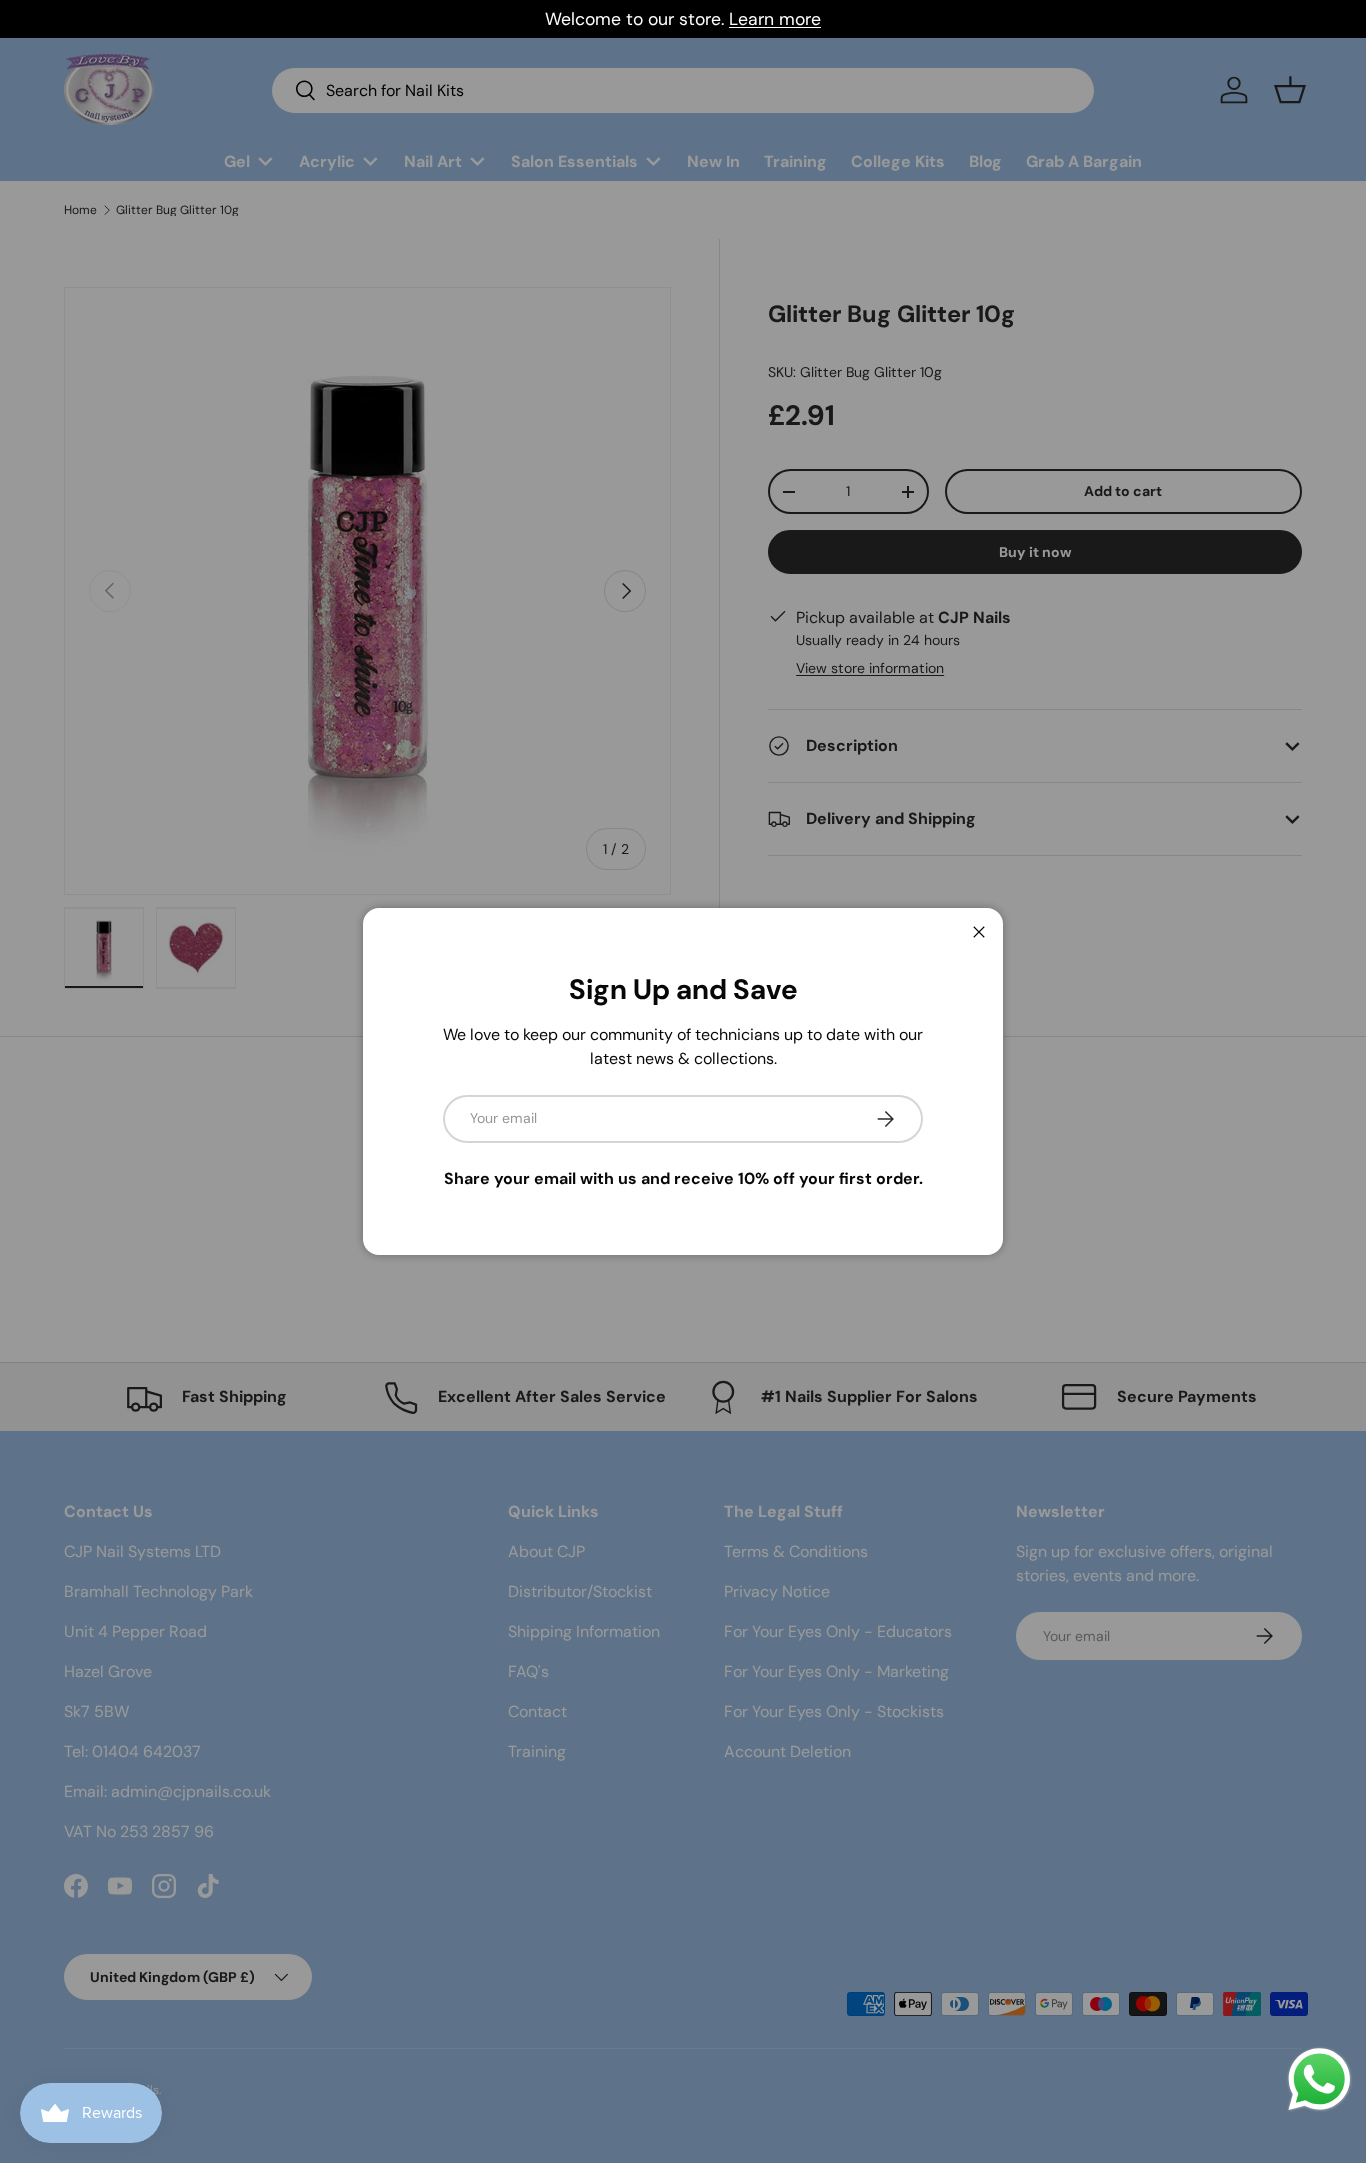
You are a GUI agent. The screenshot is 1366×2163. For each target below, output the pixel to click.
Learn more (775, 19)
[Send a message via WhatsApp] (1319, 2079)
